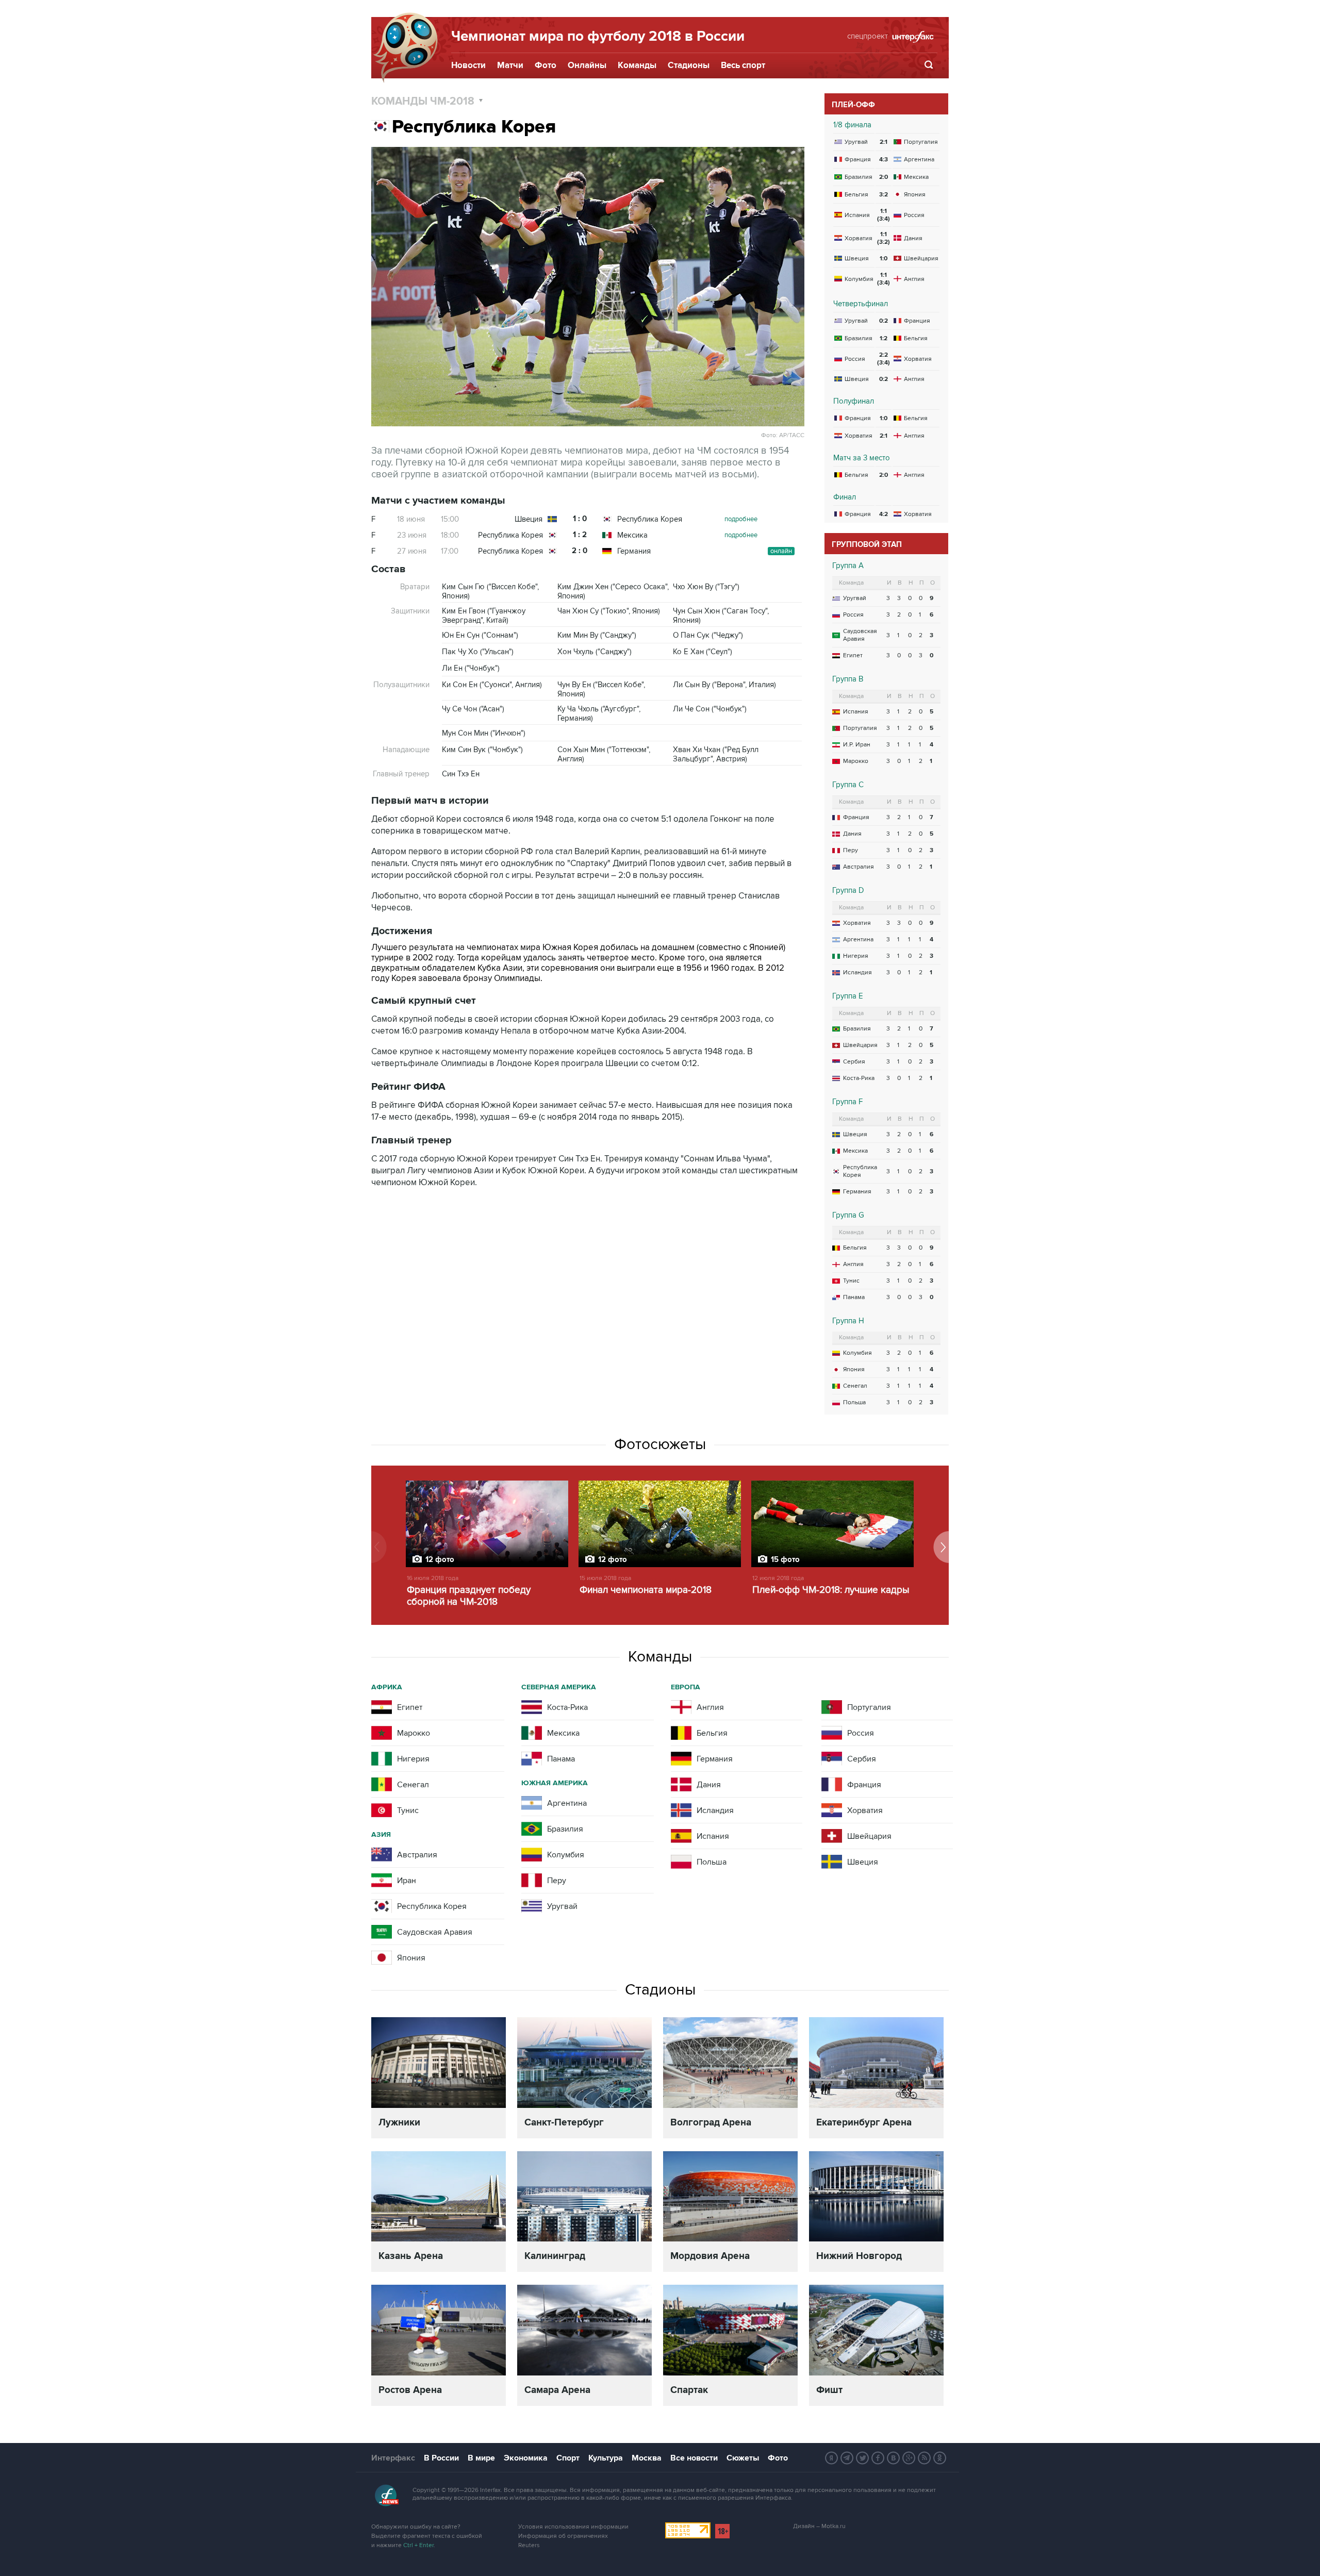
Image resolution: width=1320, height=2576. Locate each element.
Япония (854, 1369)
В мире (481, 2458)
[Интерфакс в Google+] (909, 2458)
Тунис (851, 1281)
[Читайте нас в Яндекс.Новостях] (832, 2458)
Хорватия (857, 923)
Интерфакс (393, 2458)
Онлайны (587, 65)
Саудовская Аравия (860, 635)
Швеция (529, 519)
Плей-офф (853, 105)
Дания (852, 834)
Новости (468, 65)
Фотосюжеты (660, 1444)
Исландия (857, 973)
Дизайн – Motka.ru (819, 2526)
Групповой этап (867, 545)
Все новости (694, 2458)
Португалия (860, 728)
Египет (853, 655)
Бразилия (857, 1029)
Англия (853, 1264)
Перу (851, 850)
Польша (854, 1402)
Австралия (859, 867)
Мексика (632, 535)
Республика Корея (650, 519)
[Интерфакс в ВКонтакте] (894, 2458)
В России (441, 2458)
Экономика (526, 2458)
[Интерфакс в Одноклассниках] (940, 2458)
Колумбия (857, 1353)
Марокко (856, 761)
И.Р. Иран (857, 745)
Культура (606, 2458)
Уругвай (855, 598)
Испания (856, 712)
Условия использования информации (573, 2527)
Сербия (854, 1062)
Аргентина (858, 940)
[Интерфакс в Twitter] (863, 2458)
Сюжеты (743, 2458)
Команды (637, 65)
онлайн (781, 551)
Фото (546, 65)
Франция (856, 817)
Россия (853, 615)
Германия (634, 551)
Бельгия (855, 1248)
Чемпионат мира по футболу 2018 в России (598, 37)
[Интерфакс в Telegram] (847, 2458)
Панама (854, 1297)
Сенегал (855, 1386)
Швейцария (860, 1045)
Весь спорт (743, 65)
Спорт (568, 2458)
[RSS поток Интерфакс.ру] (925, 2458)
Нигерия (856, 956)
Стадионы (689, 65)
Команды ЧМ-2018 (424, 101)
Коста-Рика (859, 1078)
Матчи (510, 65)
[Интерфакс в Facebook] (878, 2458)
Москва (647, 2458)
